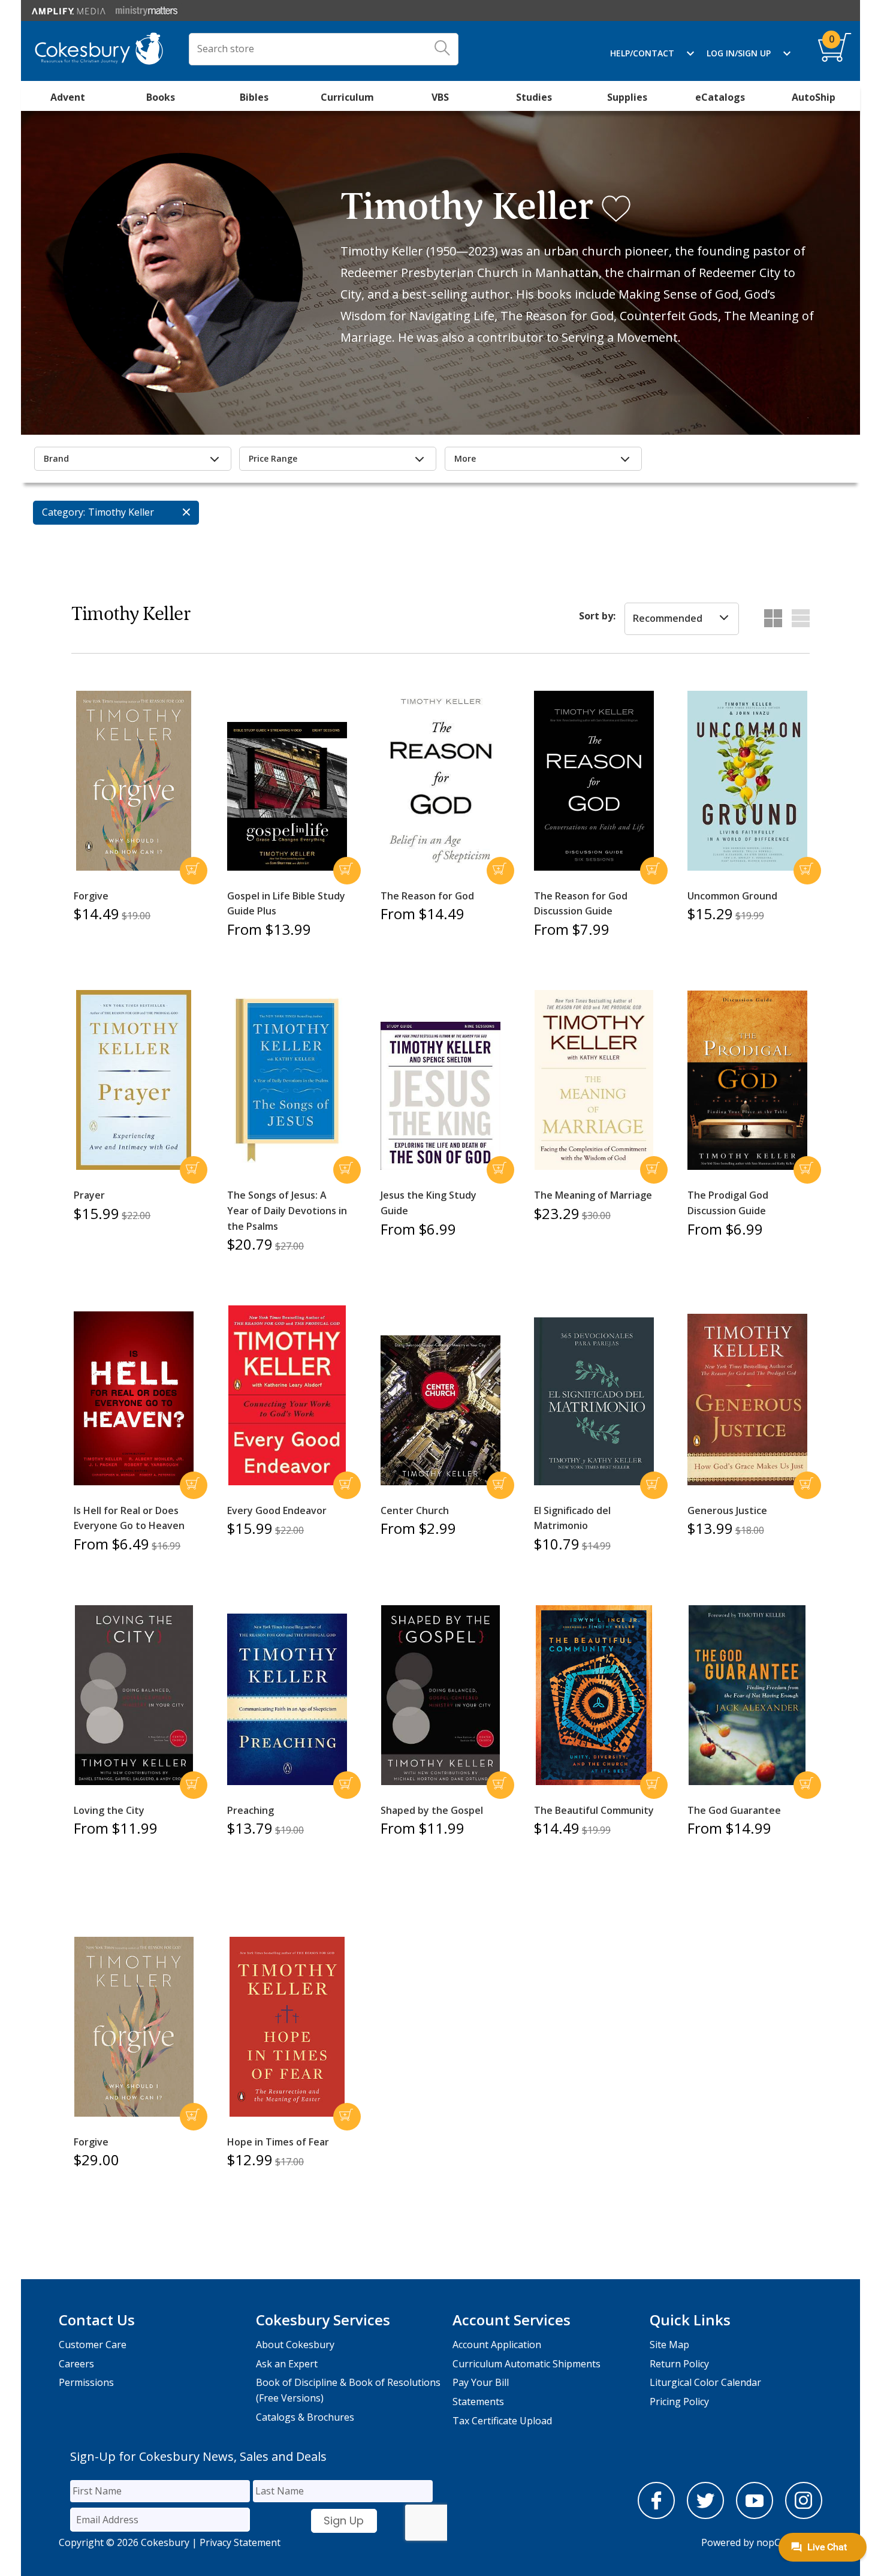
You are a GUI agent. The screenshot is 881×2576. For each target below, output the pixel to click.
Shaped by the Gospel (432, 1810)
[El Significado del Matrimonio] (594, 1401)
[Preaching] (287, 1699)
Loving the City (109, 1810)
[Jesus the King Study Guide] (441, 1096)
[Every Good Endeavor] (287, 1395)
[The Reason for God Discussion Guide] (594, 781)
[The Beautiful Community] (594, 1695)
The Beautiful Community (594, 1810)
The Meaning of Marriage (593, 1195)
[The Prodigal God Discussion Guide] (747, 1081)
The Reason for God (427, 896)
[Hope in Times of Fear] (287, 2027)
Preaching (251, 1810)
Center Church (415, 1510)
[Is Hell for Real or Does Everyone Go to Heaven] (134, 1398)
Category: (64, 512)
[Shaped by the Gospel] (441, 1695)
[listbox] (682, 619)
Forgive (91, 896)
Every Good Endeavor (277, 1510)
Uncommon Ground (732, 896)
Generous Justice (727, 1510)
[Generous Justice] (747, 1400)
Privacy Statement (240, 2542)
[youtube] (755, 2515)
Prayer (89, 1195)
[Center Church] (441, 1410)
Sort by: (597, 616)
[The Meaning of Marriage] (594, 1080)
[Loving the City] (134, 1695)
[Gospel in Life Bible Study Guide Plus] (287, 796)
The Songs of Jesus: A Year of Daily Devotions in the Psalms (287, 1210)
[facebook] (656, 2515)
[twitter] (705, 2515)
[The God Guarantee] (747, 1695)
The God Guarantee (734, 1810)
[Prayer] (134, 1080)
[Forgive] (134, 781)
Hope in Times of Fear (278, 2142)
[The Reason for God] (441, 781)
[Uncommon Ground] (747, 781)
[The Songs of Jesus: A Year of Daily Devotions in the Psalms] (287, 1081)
